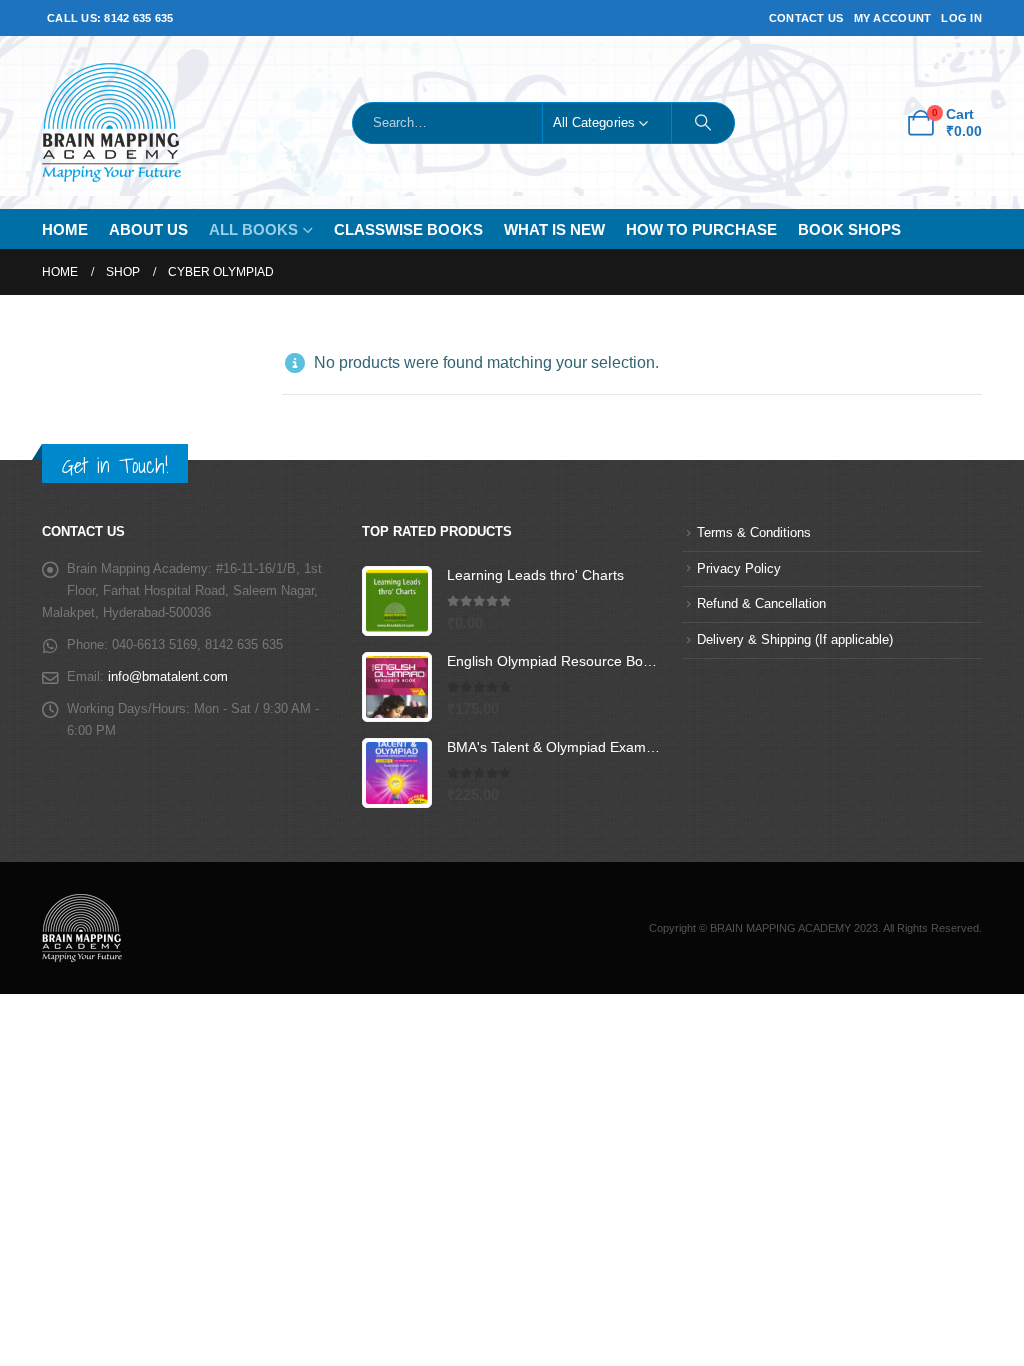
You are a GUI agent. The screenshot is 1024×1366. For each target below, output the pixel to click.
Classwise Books (408, 229)
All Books (253, 229)
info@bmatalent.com (168, 677)
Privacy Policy (739, 569)
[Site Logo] (111, 122)
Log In (961, 18)
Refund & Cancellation (761, 604)
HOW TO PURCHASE (701, 229)
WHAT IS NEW (554, 229)
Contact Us (806, 18)
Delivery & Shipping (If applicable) (795, 640)
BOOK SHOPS (849, 229)
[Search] (703, 123)
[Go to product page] (397, 601)
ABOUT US (148, 229)
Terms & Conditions (754, 533)
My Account (893, 18)
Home (65, 229)
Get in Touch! (115, 465)
